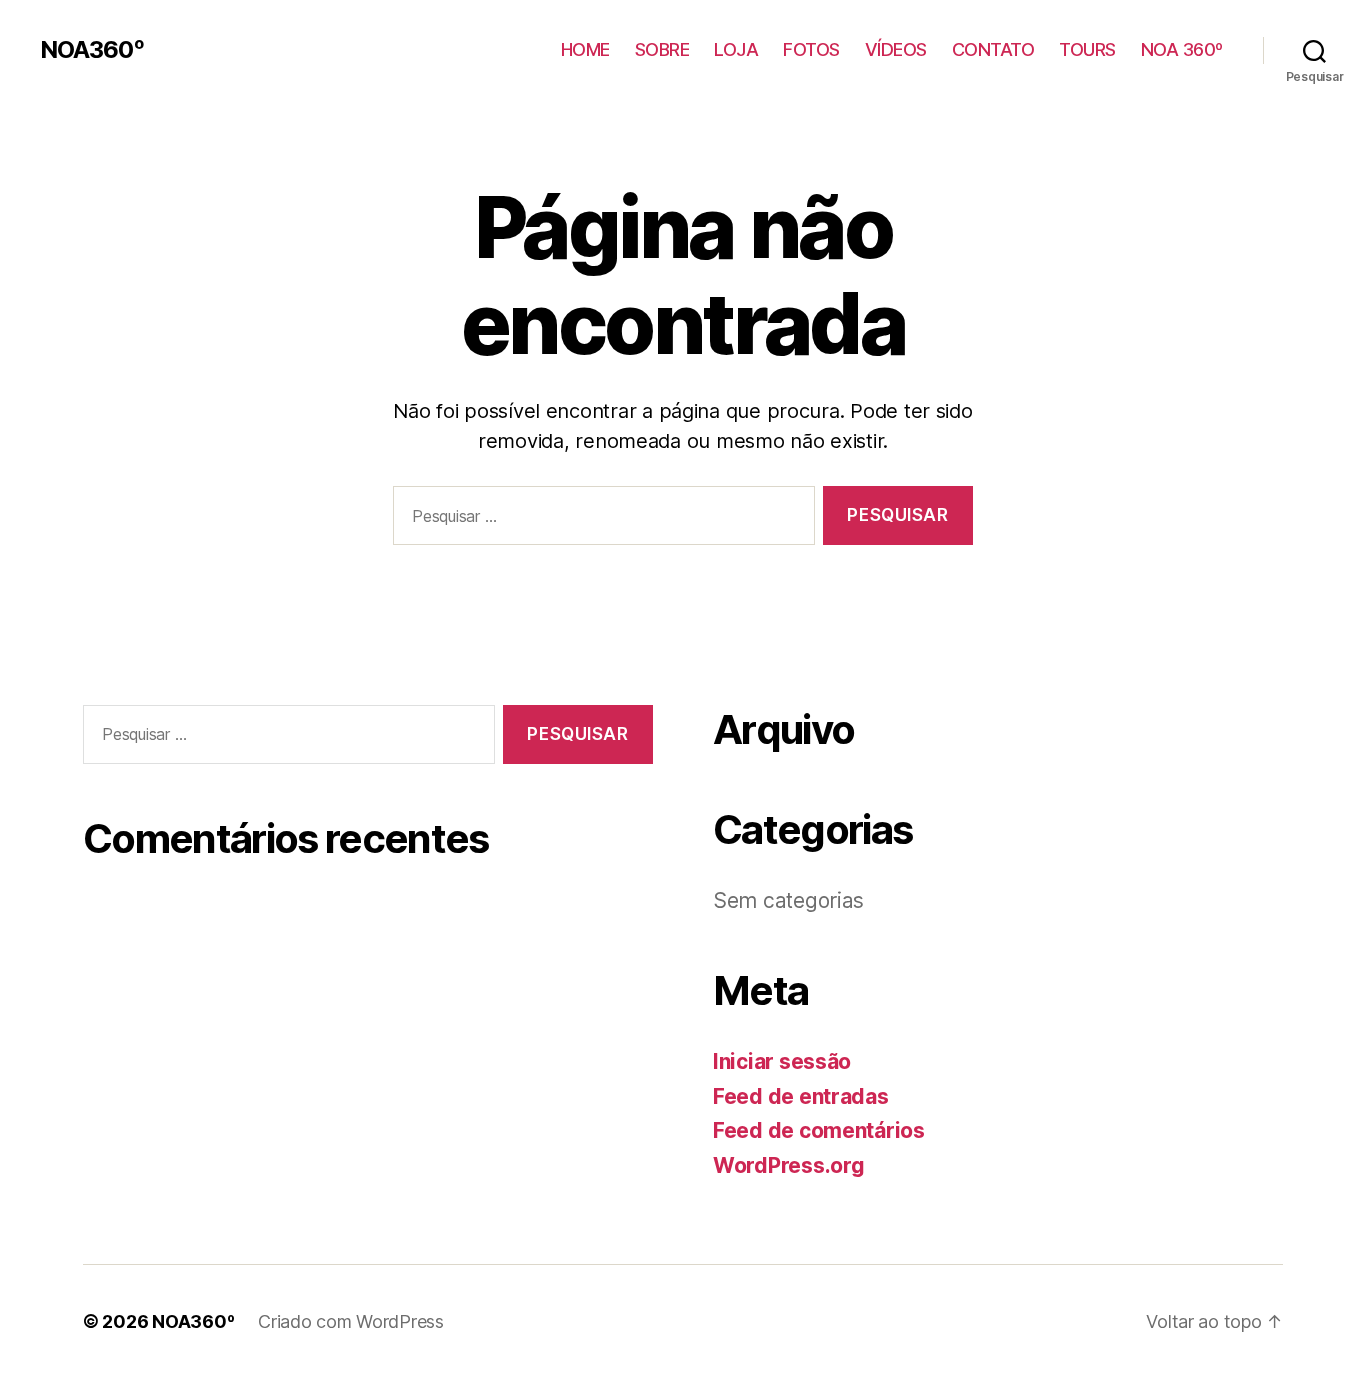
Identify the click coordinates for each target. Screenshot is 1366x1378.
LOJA (736, 49)
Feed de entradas (801, 1096)
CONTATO (993, 49)
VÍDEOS (896, 49)
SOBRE (662, 49)
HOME (585, 49)
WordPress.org (789, 1165)
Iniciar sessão (782, 1061)
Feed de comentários (819, 1130)
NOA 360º (1182, 49)
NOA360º (92, 50)
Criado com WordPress (351, 1321)
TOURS (1087, 49)
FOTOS (811, 49)
